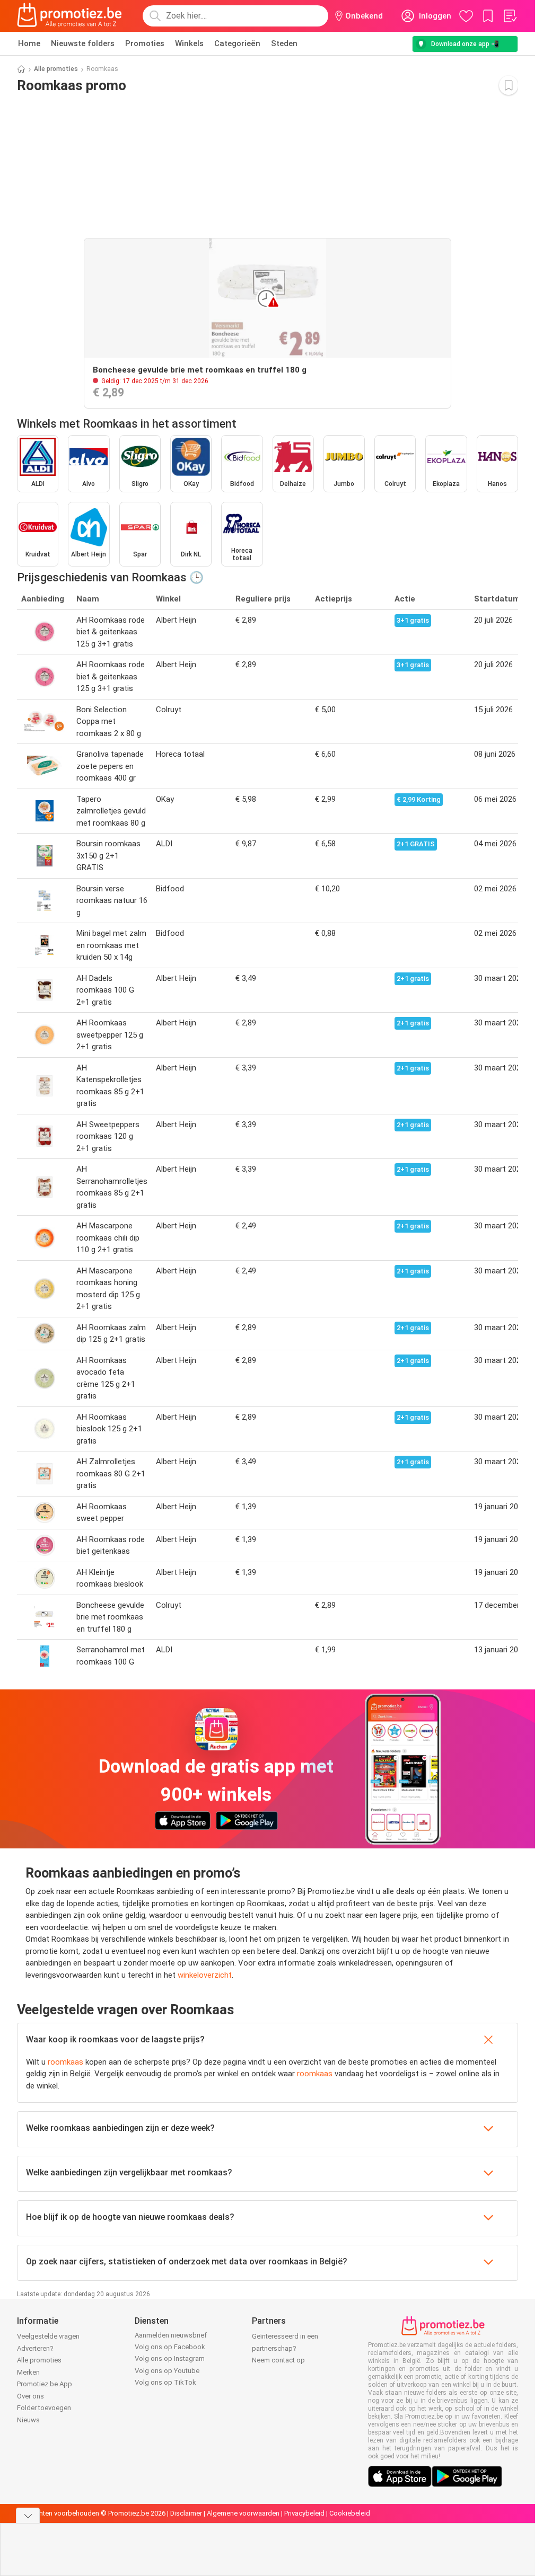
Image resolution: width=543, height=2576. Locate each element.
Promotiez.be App (45, 2384)
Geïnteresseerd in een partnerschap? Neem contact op (285, 2348)
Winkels (189, 43)
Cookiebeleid (350, 2513)
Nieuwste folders (83, 43)
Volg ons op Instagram (170, 2358)
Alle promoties (56, 69)
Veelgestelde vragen (48, 2336)
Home (29, 43)
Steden (284, 43)
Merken (28, 2372)
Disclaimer (186, 2513)
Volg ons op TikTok (165, 2382)
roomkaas (65, 2062)
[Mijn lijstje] (510, 16)
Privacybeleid (304, 2513)
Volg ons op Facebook (170, 2347)
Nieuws (28, 2420)
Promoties (145, 43)
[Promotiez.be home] (69, 16)
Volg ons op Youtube (167, 2371)
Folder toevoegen (44, 2408)
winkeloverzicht (205, 1975)
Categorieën (237, 43)
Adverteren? (35, 2348)
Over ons (30, 2396)
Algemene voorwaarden (243, 2513)
